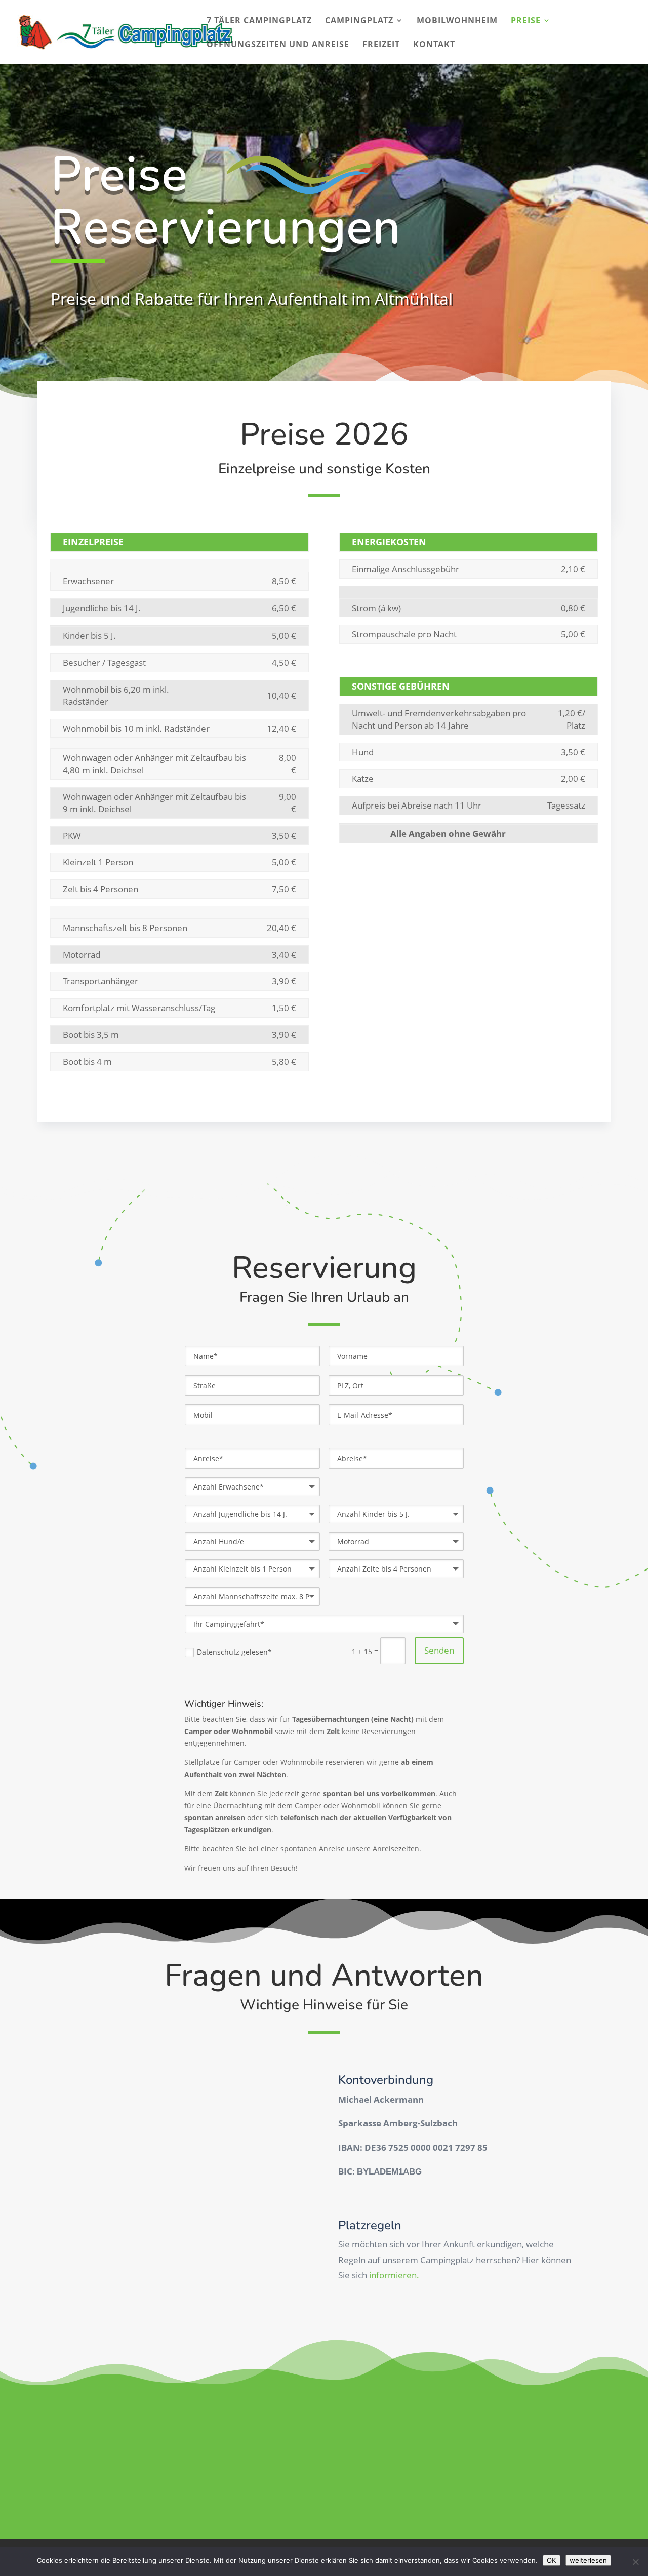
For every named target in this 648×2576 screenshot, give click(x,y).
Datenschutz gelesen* (234, 1652)
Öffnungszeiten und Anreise (278, 45)
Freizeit (381, 45)
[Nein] (635, 2562)
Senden (439, 1650)
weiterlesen (588, 2560)
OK (552, 2560)
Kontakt (434, 45)
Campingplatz (359, 21)
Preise (526, 21)
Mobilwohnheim (457, 21)
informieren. (394, 2275)
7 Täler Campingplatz (259, 21)
